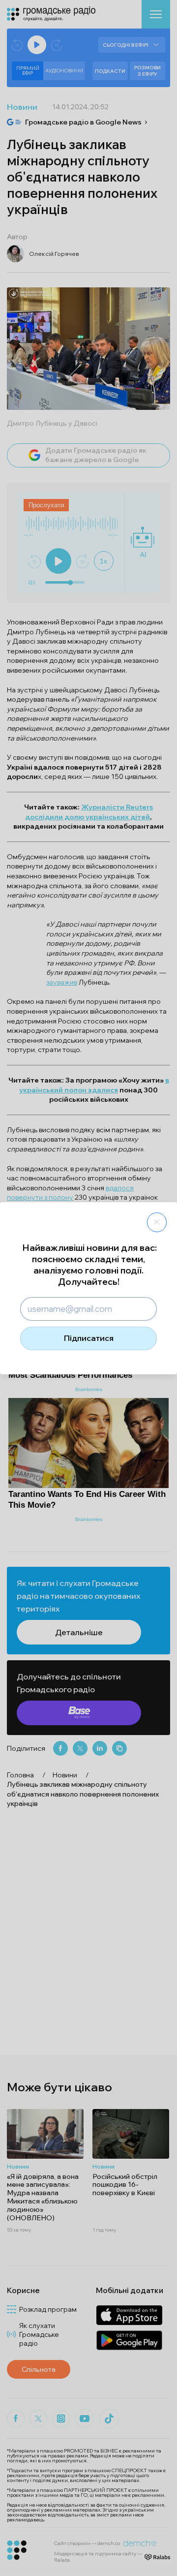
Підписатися (89, 1338)
